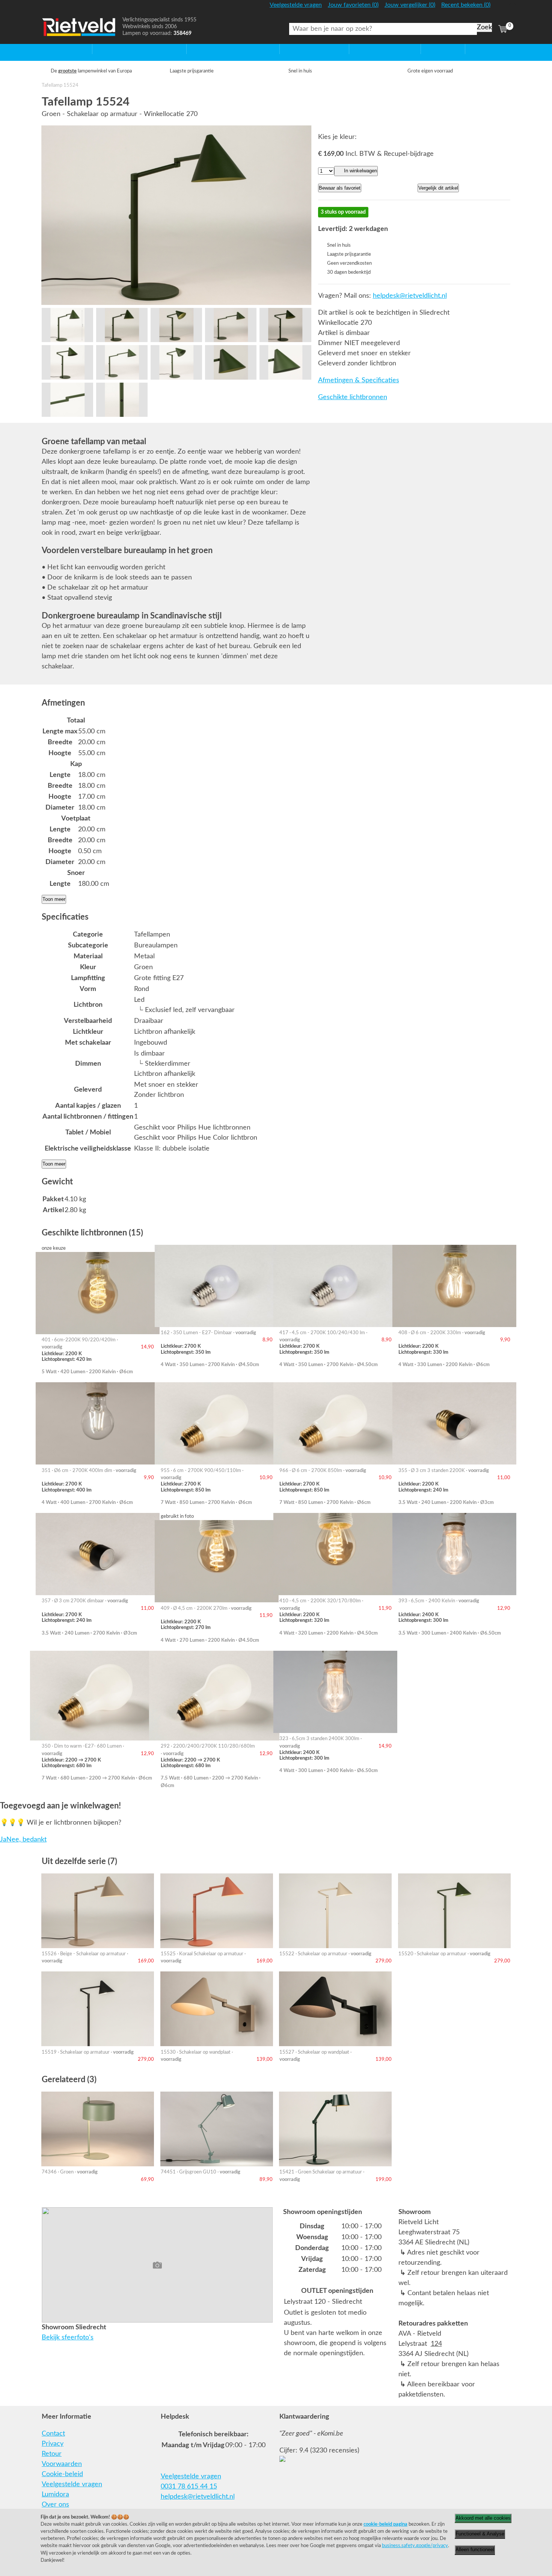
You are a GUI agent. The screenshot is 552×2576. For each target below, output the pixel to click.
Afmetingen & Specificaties (359, 380)
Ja (3, 1840)
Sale (427, 49)
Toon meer (54, 899)
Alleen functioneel (475, 2550)
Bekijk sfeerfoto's (68, 2338)
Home (51, 49)
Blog (472, 49)
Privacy (53, 2444)
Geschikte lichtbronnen (353, 397)
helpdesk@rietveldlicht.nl (410, 296)
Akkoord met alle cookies (483, 2518)
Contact (53, 2434)
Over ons (55, 2505)
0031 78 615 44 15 (189, 2487)
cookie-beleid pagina (385, 2524)
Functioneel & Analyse (480, 2534)
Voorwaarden (62, 2464)
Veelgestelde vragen (72, 2484)
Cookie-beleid (62, 2474)
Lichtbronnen (369, 49)
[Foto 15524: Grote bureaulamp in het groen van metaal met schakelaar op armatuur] (176, 215)
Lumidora (55, 2495)
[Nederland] (502, 8)
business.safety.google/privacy (415, 2546)
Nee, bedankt (26, 1840)
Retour (52, 2454)
